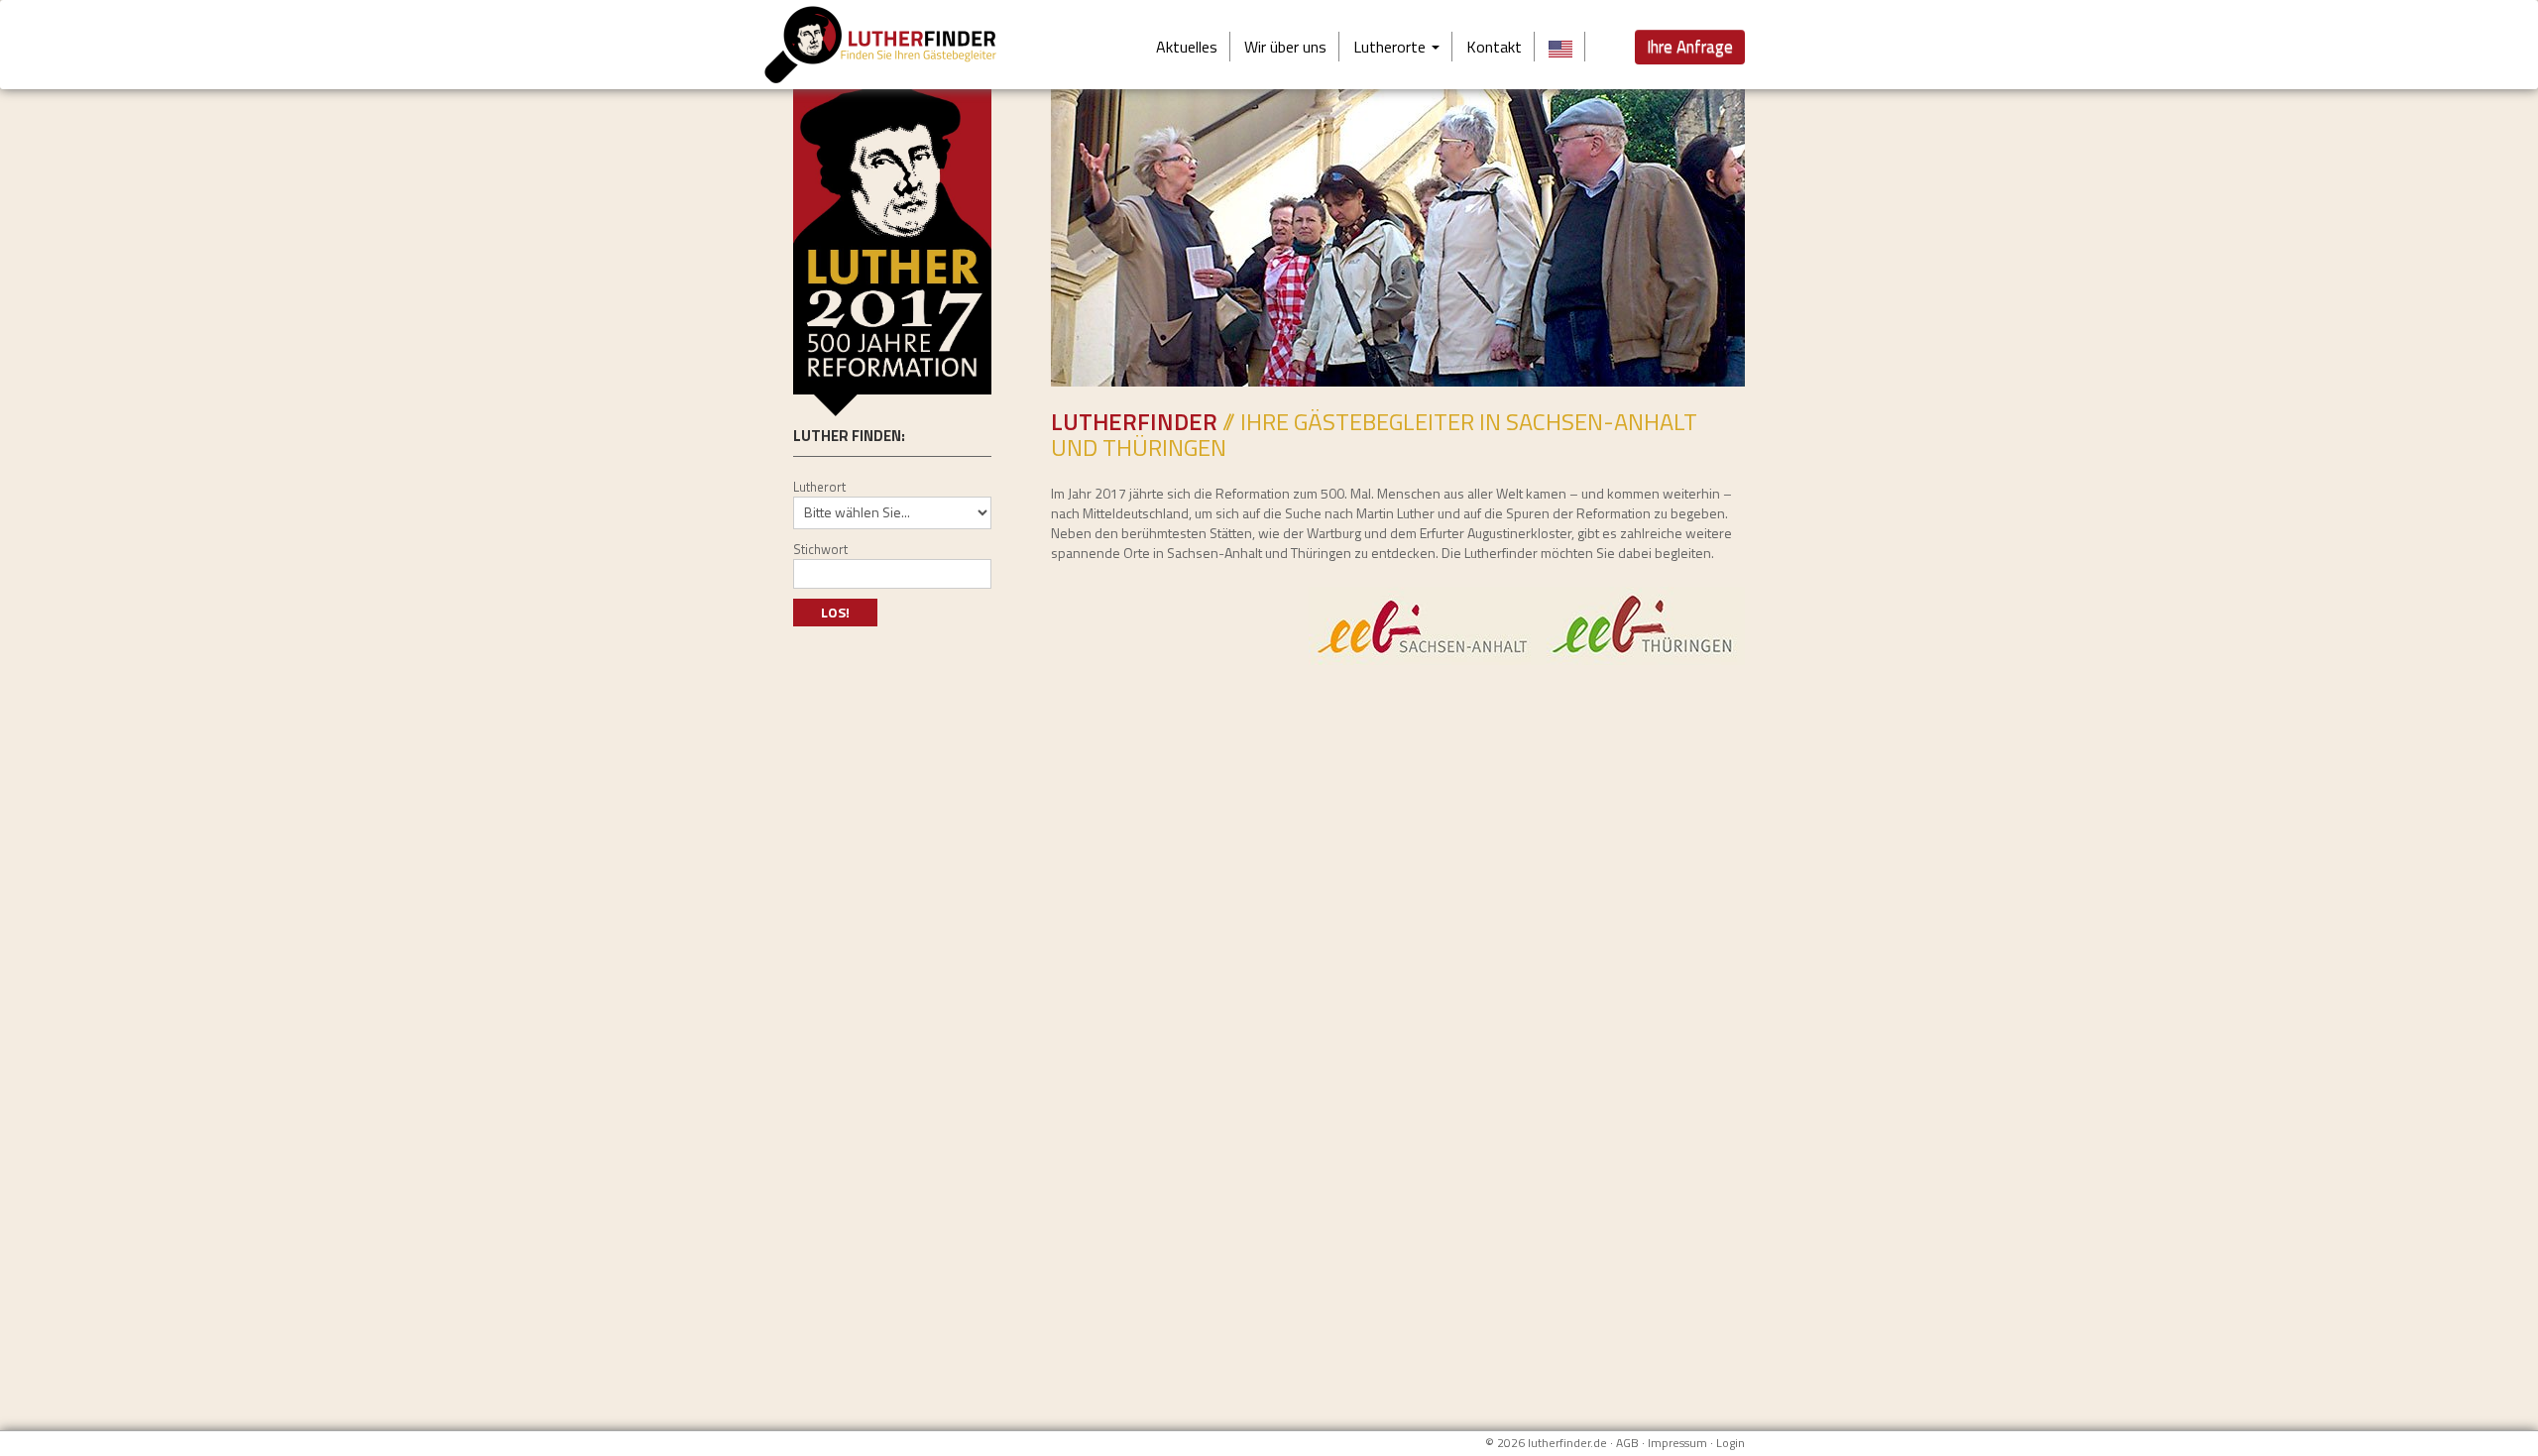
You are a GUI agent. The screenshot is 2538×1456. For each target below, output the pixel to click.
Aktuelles (1187, 47)
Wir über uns (1285, 47)
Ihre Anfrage (1690, 47)
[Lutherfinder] (900, 45)
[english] (1561, 47)
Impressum (1677, 1443)
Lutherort (819, 487)
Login (1730, 1443)
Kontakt (1494, 47)
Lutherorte (1391, 47)
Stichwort (820, 549)
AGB (1627, 1443)
